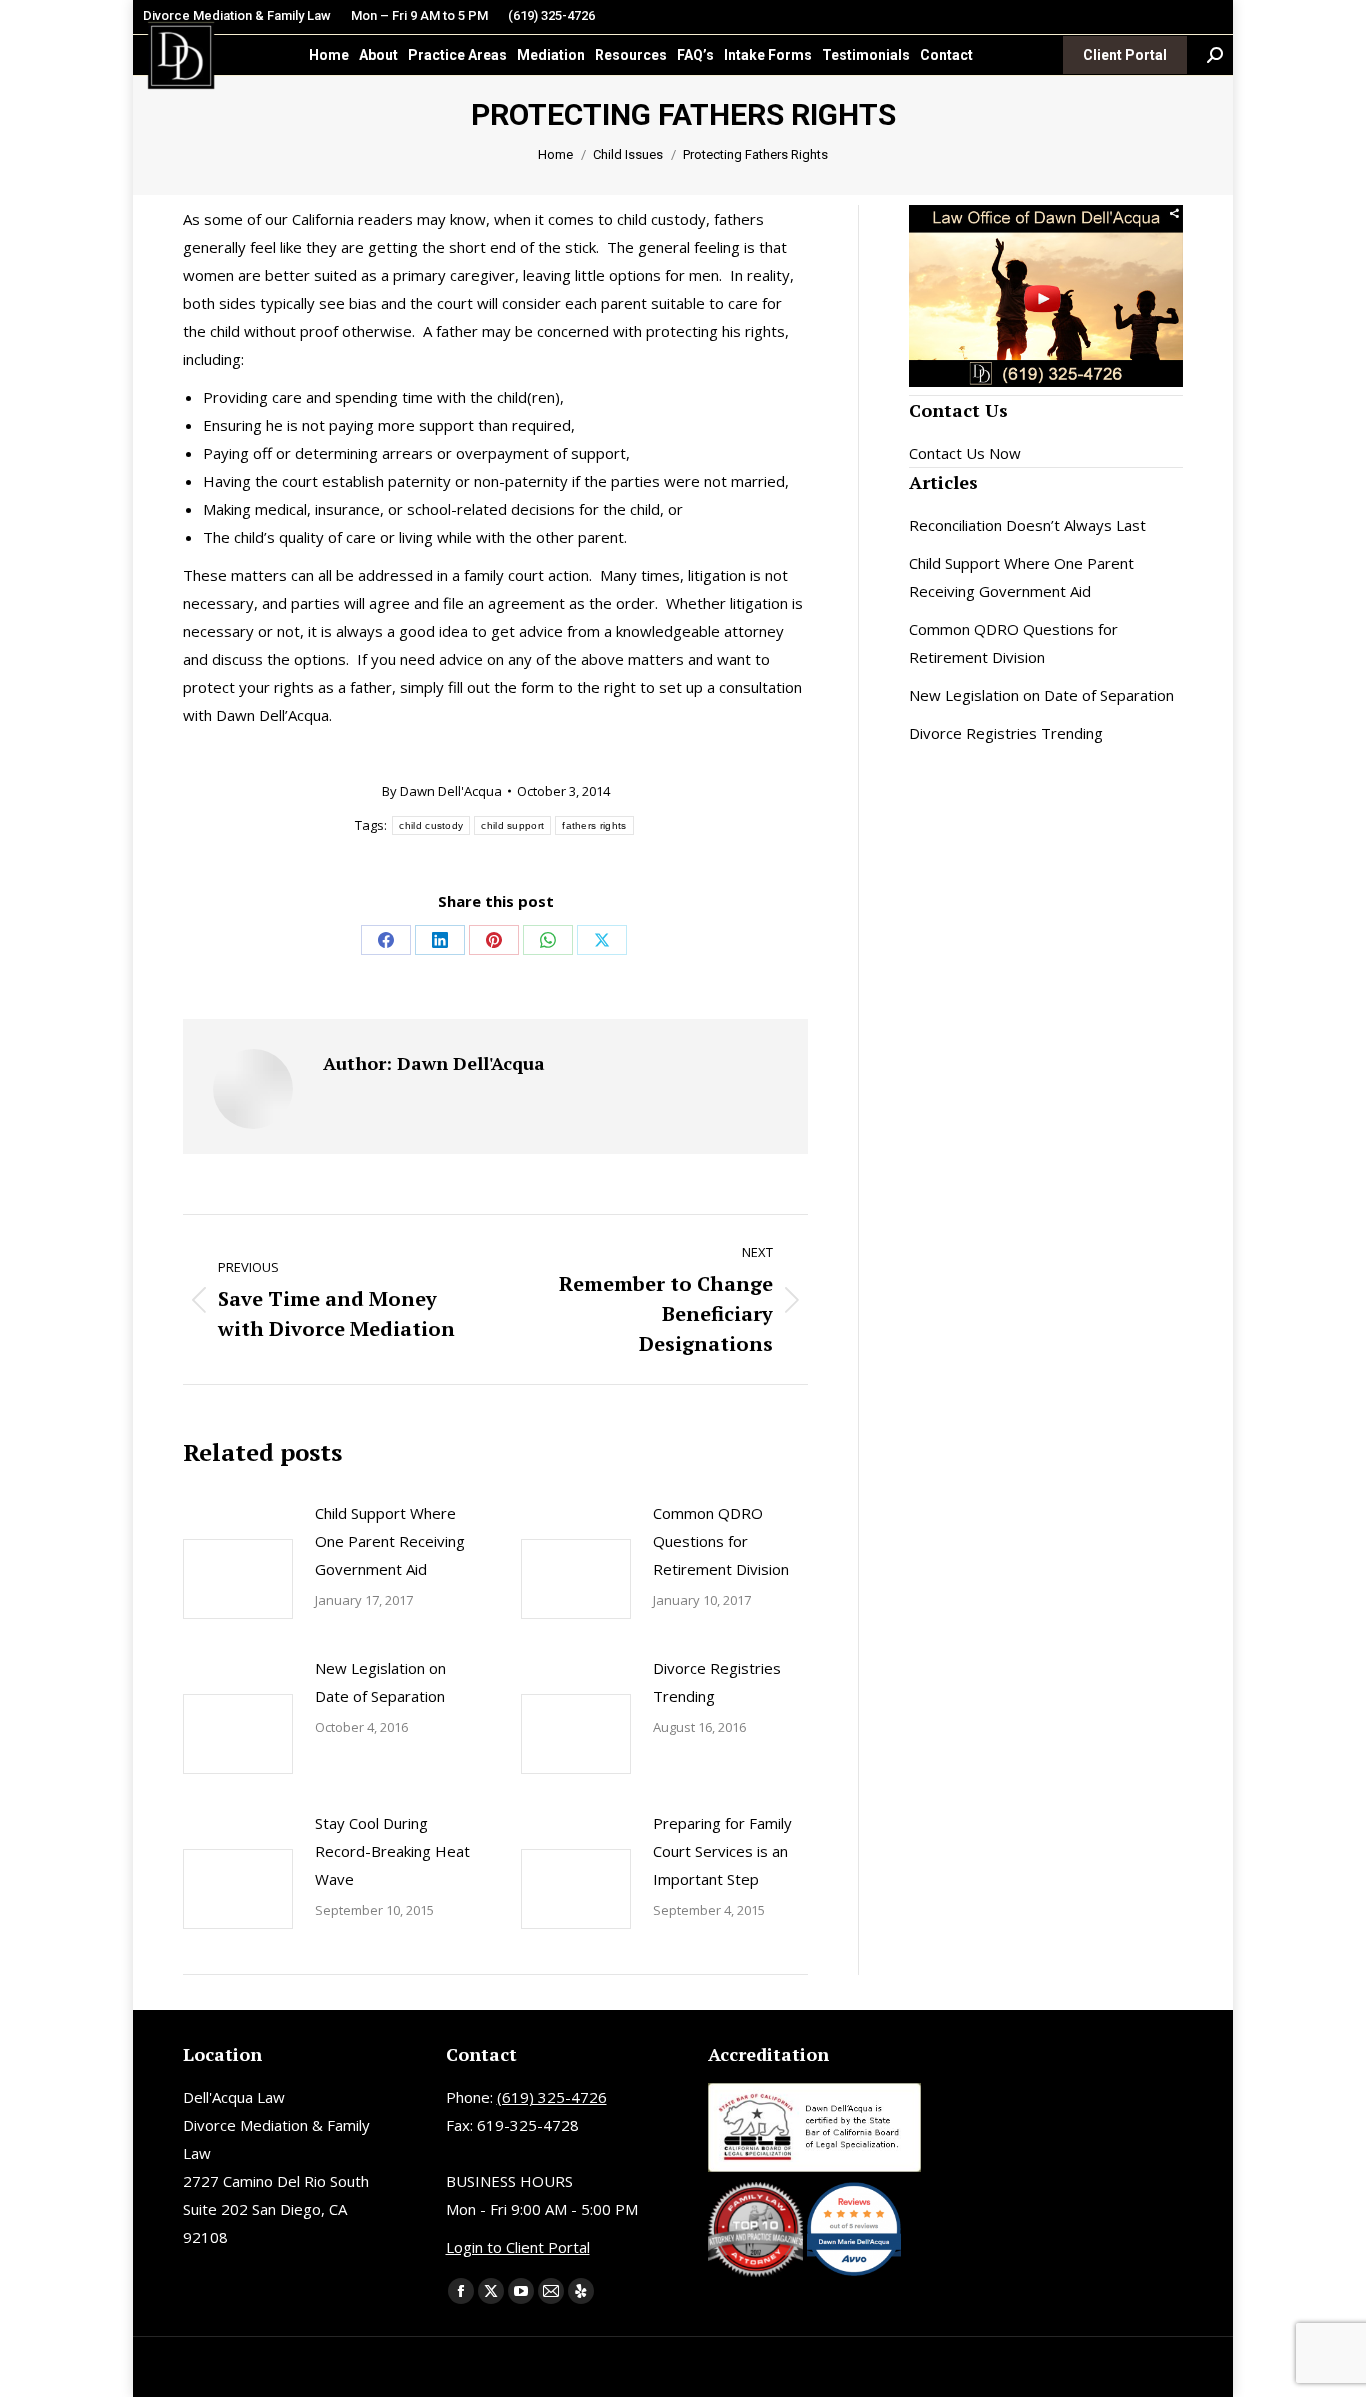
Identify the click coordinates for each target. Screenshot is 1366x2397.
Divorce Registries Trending (717, 1682)
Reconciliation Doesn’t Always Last (1027, 525)
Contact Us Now (965, 453)
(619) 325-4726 (551, 15)
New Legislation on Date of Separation (380, 1682)
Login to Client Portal (518, 2247)
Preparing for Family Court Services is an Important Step (722, 1851)
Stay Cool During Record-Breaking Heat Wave (392, 1851)
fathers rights (594, 825)
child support (512, 825)
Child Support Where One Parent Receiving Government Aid (390, 1541)
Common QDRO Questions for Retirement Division (721, 1541)
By (442, 791)
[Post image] (238, 1579)
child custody (431, 825)
